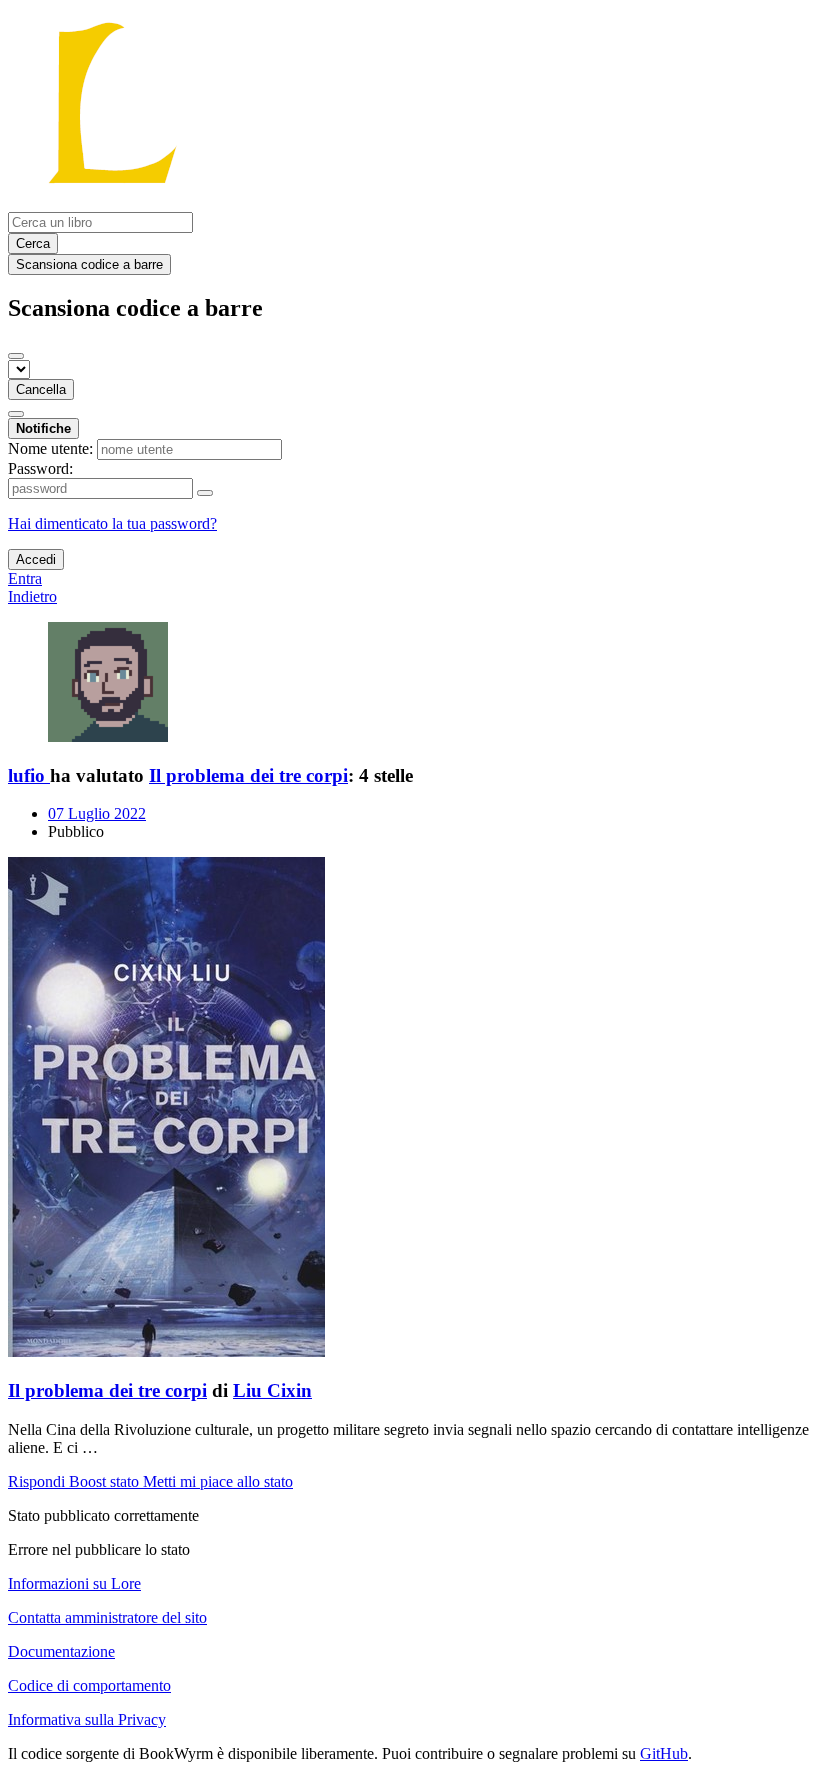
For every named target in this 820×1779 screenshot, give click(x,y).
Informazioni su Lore (74, 1583)
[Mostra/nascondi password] (205, 493)
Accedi (36, 559)
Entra (25, 578)
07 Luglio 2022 (97, 813)
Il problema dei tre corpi (248, 775)
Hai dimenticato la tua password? (112, 523)
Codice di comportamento (89, 1685)
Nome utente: (50, 448)
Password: (40, 468)
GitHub (664, 1753)
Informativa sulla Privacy (87, 1719)
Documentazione (61, 1651)
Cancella (41, 389)
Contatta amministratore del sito (107, 1617)
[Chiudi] (16, 356)
